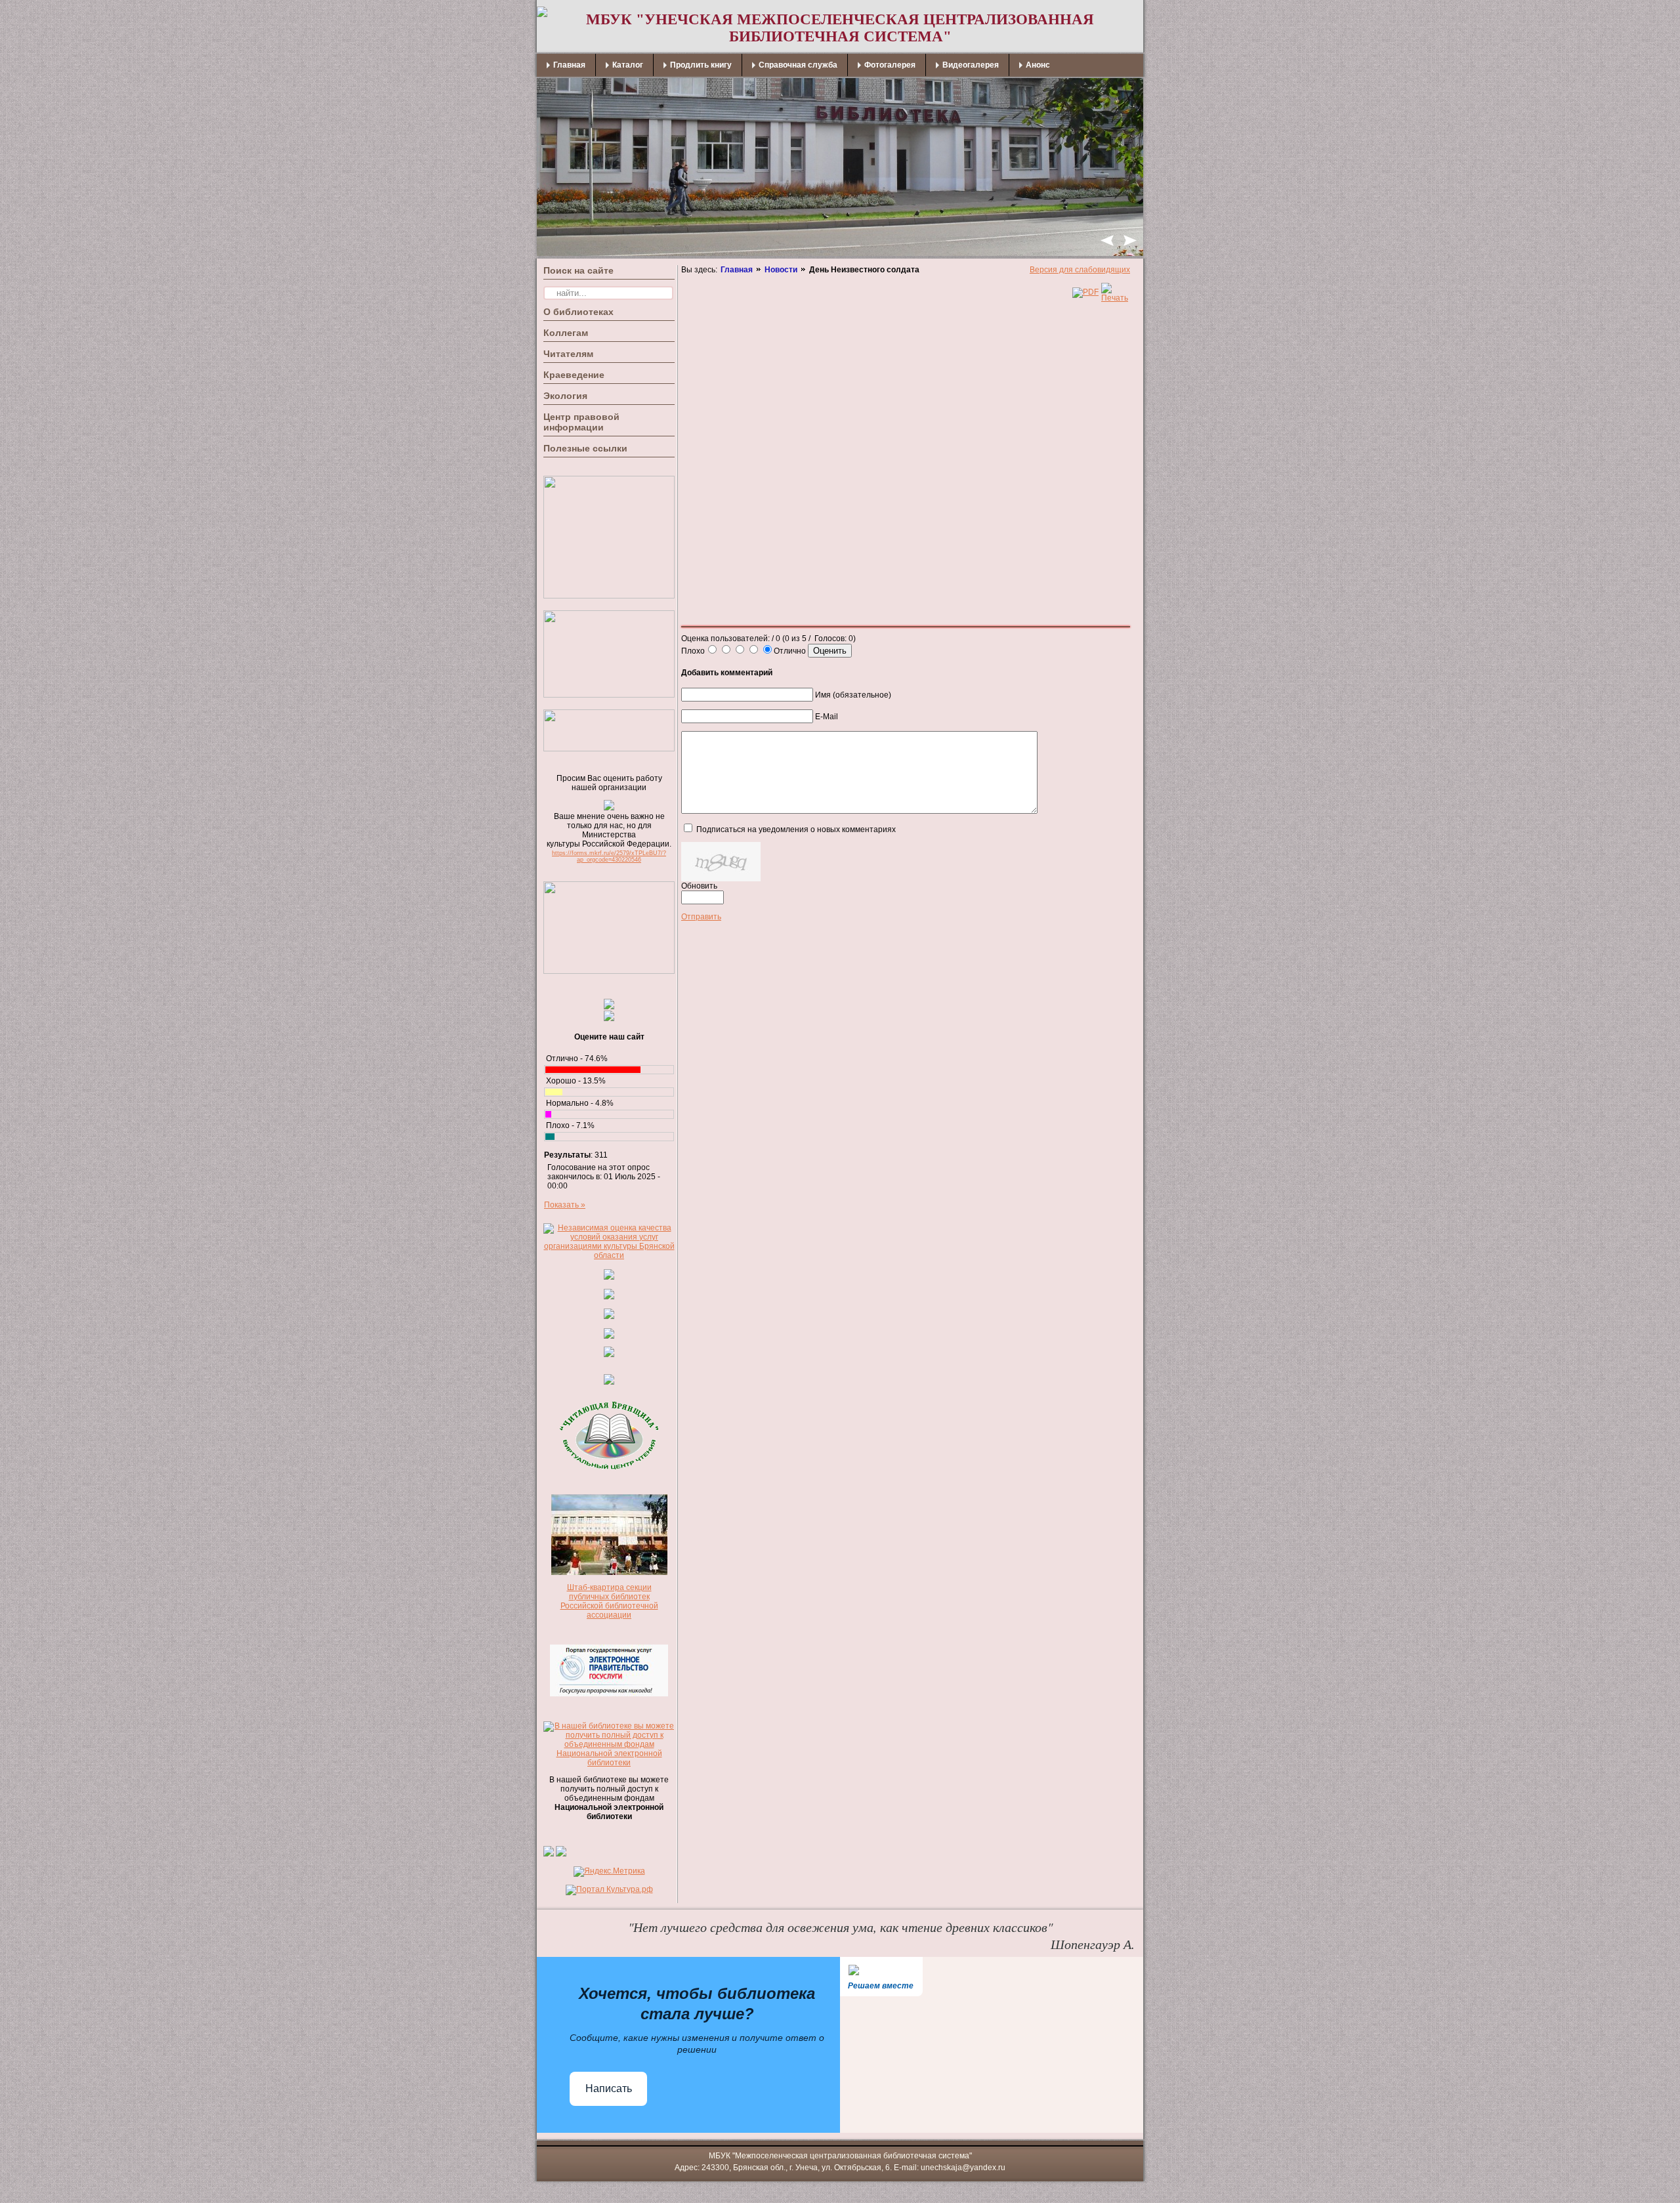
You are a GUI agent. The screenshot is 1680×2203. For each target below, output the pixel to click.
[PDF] (1085, 292)
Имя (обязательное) (853, 695)
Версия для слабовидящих (1080, 270)
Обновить (699, 886)
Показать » (565, 1205)
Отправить (701, 917)
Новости (781, 270)
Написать (609, 2088)
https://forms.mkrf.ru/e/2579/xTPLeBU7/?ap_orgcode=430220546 (609, 856)
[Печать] (1115, 298)
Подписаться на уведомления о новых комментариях (796, 829)
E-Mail (827, 717)
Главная (737, 270)
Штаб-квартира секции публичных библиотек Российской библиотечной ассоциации (609, 1601)
